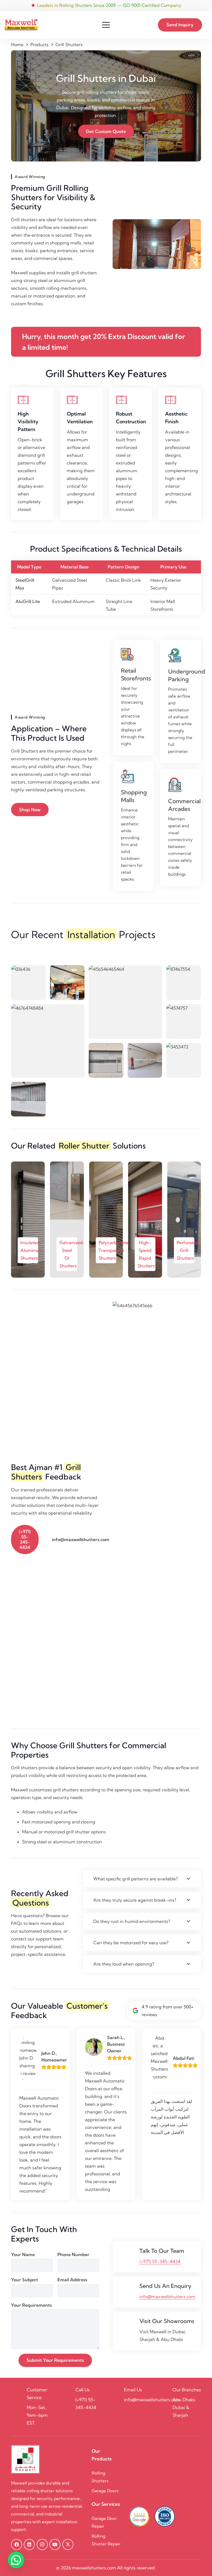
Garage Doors (106, 2491)
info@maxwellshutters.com (167, 2296)
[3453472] (184, 1061)
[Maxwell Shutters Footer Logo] (25, 2459)
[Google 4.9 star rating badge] (139, 2516)
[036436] (28, 983)
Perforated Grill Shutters (188, 1250)
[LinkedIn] (29, 2544)
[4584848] (106, 1061)
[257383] (28, 1099)
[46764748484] (48, 1041)
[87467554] (184, 983)
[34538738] (145, 1061)
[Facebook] (17, 2544)
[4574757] (184, 1022)
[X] (68, 2544)
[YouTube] (55, 2544)
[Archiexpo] (67, 983)
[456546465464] (125, 1002)
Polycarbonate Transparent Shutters (113, 1250)
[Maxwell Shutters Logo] (21, 25)
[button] (106, 25)
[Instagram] (42, 2544)
